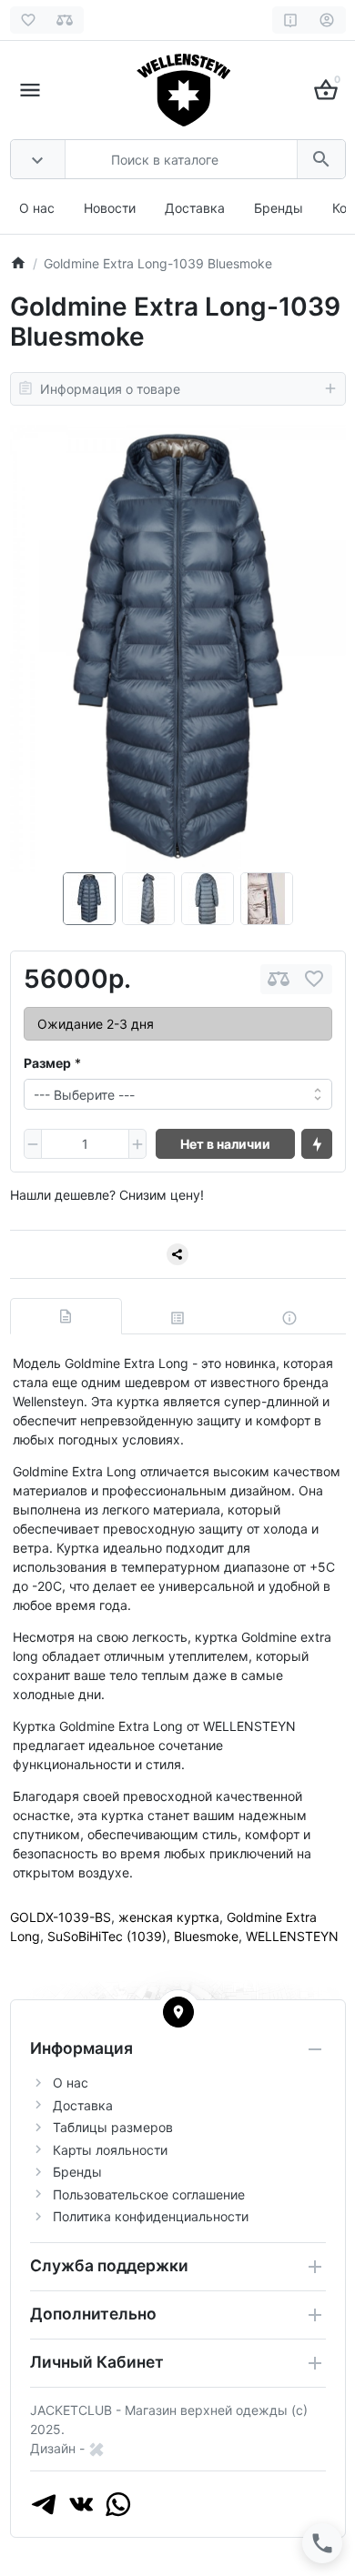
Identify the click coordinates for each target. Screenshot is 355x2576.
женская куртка (169, 1917)
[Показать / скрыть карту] (178, 2012)
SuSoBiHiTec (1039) (107, 1936)
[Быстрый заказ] (317, 1144)
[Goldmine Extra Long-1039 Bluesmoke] (178, 649)
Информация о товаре (110, 389)
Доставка (195, 208)
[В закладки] (314, 979)
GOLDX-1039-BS (61, 1917)
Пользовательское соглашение (149, 2194)
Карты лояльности (110, 2150)
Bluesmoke (206, 1936)
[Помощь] (291, 20)
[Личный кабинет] (327, 20)
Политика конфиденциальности (151, 2216)
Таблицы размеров (113, 2127)
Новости (110, 208)
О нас (37, 208)
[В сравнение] (279, 979)
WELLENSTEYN (292, 1936)
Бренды (279, 208)
